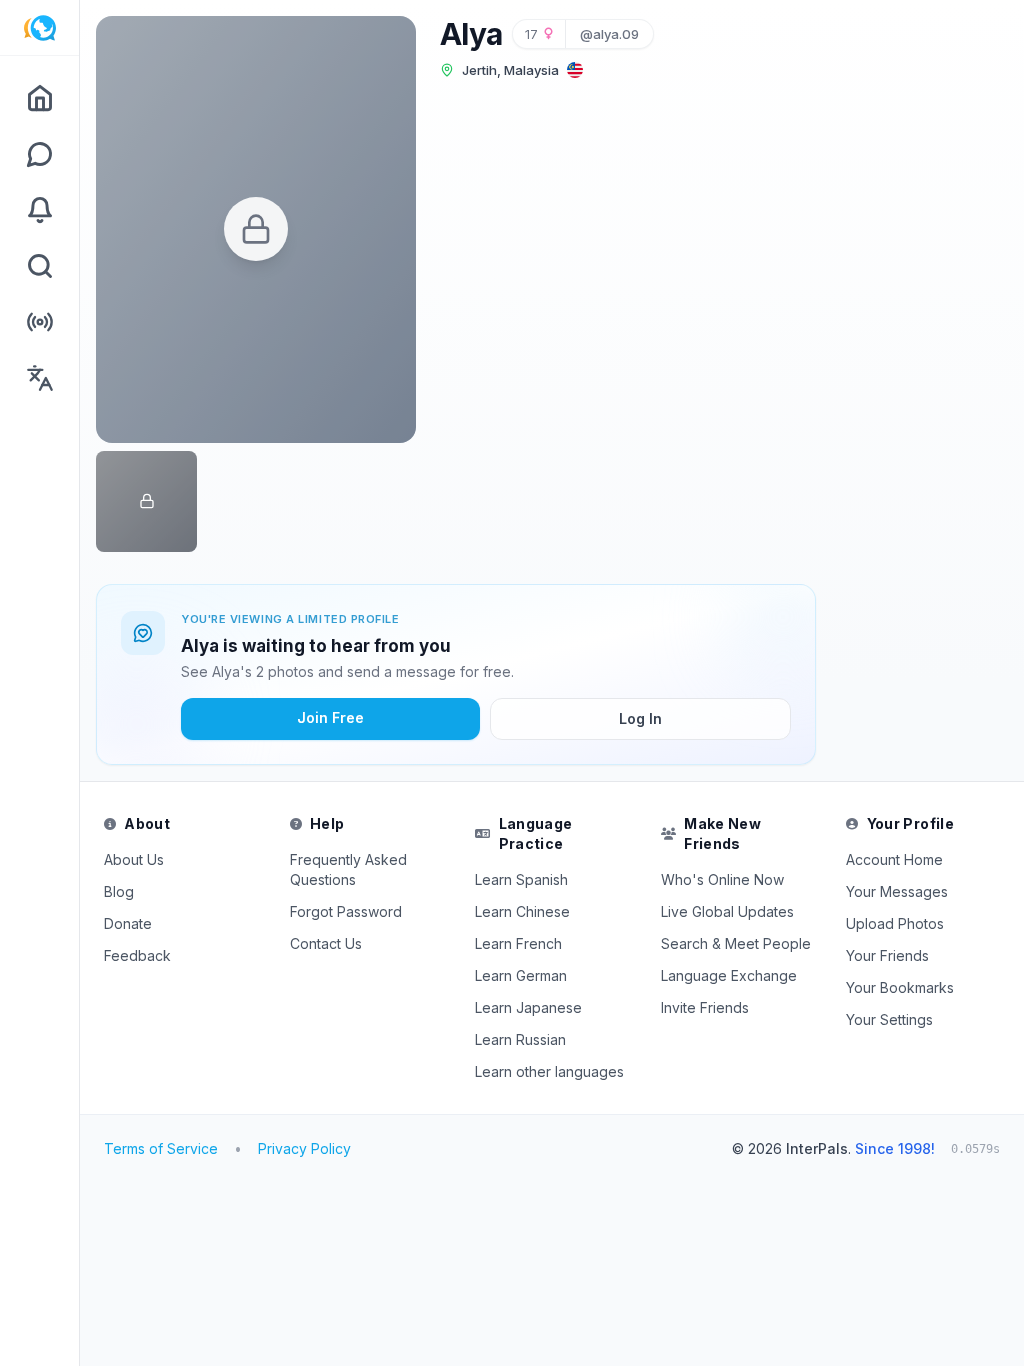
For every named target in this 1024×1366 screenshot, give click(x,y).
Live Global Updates (727, 911)
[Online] (39, 322)
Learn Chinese (522, 911)
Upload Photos (895, 923)
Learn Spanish (521, 879)
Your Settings (889, 1019)
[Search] (39, 266)
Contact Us (326, 943)
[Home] (39, 98)
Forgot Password (346, 911)
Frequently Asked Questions (348, 869)
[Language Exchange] (39, 378)
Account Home (894, 859)
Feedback (137, 955)
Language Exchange (729, 975)
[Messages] (39, 154)
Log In (640, 718)
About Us (134, 859)
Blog (119, 891)
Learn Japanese (528, 1007)
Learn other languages (549, 1071)
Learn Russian (520, 1039)
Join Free (330, 717)
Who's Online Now (722, 879)
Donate (128, 923)
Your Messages (897, 891)
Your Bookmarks (900, 987)
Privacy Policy (304, 1148)
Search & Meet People (736, 943)
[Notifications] (39, 210)
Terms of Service (161, 1148)
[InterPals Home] (39, 28)
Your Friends (887, 955)
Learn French (518, 943)
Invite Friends (705, 1007)
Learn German (521, 975)
